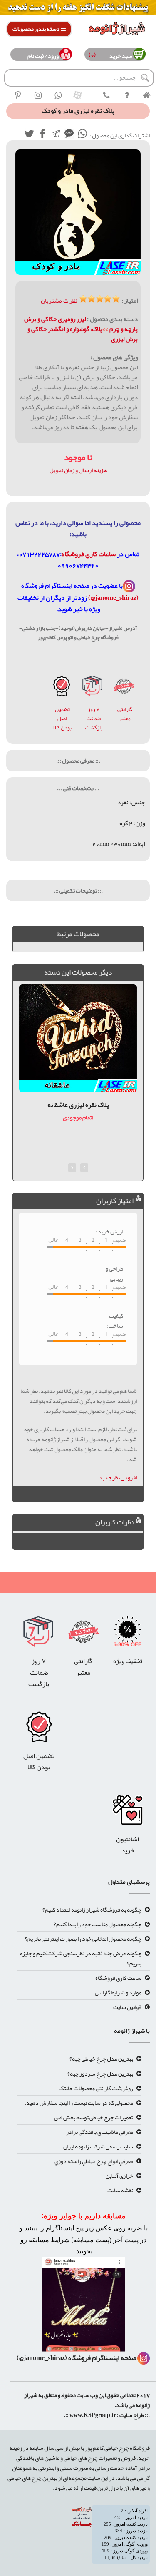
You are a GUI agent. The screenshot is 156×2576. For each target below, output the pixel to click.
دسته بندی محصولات (37, 29)
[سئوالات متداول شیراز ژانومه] (126, 95)
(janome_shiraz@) (113, 598)
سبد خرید (119, 56)
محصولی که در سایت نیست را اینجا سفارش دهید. (79, 2103)
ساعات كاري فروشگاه (89, 554)
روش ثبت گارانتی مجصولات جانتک (96, 2088)
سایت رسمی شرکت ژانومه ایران (98, 2146)
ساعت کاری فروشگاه (118, 1978)
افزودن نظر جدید (118, 1477)
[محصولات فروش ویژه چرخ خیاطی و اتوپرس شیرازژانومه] (78, 9)
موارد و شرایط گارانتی (118, 1992)
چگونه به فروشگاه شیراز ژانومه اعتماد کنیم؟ (92, 1910)
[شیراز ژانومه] (18, 95)
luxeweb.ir (149, 2427)
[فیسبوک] (42, 135)
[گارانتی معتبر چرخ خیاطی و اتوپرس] (124, 688)
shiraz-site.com (146, 2427)
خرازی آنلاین (119, 2176)
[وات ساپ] (82, 135)
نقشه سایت (120, 2190)
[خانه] (146, 95)
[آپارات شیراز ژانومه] (78, 95)
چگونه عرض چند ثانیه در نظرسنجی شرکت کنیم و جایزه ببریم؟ (81, 1958)
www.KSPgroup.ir (93, 2415)
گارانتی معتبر (125, 714)
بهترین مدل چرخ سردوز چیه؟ (100, 2074)
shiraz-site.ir (144, 2427)
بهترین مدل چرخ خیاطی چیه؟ (101, 2059)
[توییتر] (29, 135)
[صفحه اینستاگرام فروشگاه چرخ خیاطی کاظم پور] (129, 586)
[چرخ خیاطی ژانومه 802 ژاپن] (62, 688)
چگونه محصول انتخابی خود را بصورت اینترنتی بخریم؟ (83, 1939)
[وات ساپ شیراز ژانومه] (58, 95)
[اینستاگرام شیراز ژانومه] (38, 95)
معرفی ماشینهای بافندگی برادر (100, 2132)
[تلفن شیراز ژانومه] (106, 95)
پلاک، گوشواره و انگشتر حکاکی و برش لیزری (83, 334)
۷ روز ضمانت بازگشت (94, 719)
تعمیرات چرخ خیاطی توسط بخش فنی (94, 2117)
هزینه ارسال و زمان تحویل (78, 470)
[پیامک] (69, 135)
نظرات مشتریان (59, 301)
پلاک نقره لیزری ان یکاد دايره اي (78, 1105)
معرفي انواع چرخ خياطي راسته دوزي (94, 2161)
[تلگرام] (55, 135)
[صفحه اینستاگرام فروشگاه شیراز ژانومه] (83, 2307)
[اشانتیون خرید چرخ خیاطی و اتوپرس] (128, 1812)
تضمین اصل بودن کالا (62, 719)
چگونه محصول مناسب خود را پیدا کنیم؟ (98, 1924)
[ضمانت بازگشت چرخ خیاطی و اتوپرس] (93, 688)
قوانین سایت (127, 2007)
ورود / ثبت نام (43, 56)
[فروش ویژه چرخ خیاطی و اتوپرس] (128, 1634)
